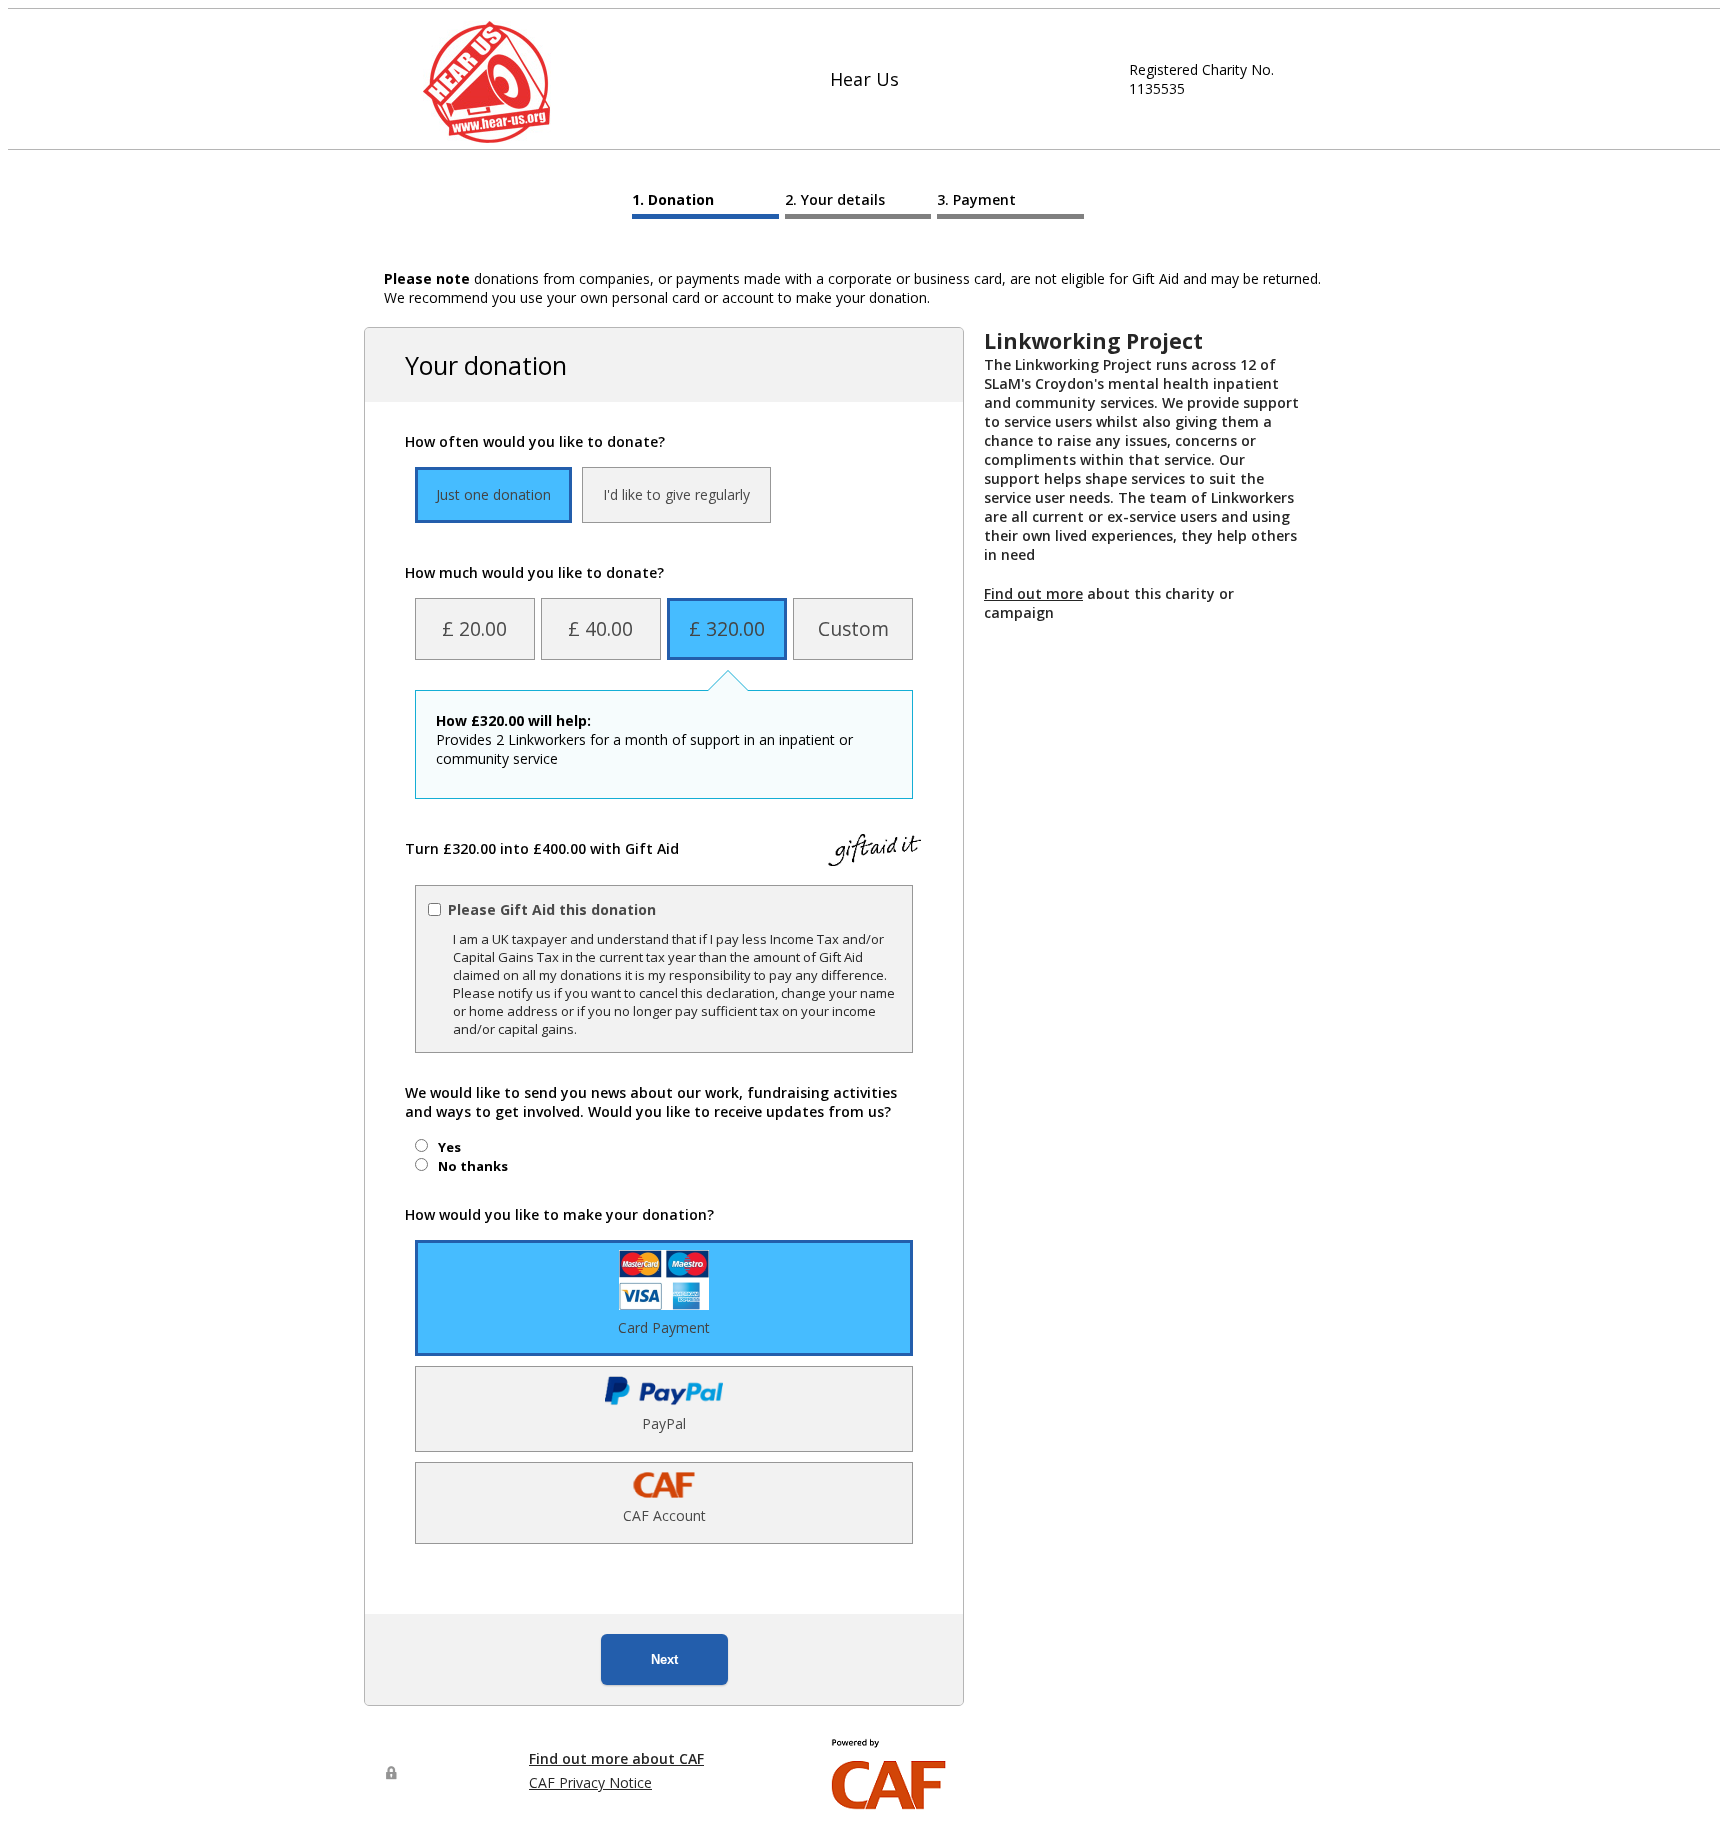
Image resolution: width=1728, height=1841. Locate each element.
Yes (449, 1147)
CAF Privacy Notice (590, 1782)
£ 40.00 (600, 628)
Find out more (1033, 593)
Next (664, 1659)
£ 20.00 (474, 628)
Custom (853, 628)
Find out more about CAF (616, 1758)
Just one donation (493, 494)
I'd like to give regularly (676, 494)
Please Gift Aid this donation (552, 909)
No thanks (473, 1166)
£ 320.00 (727, 628)
